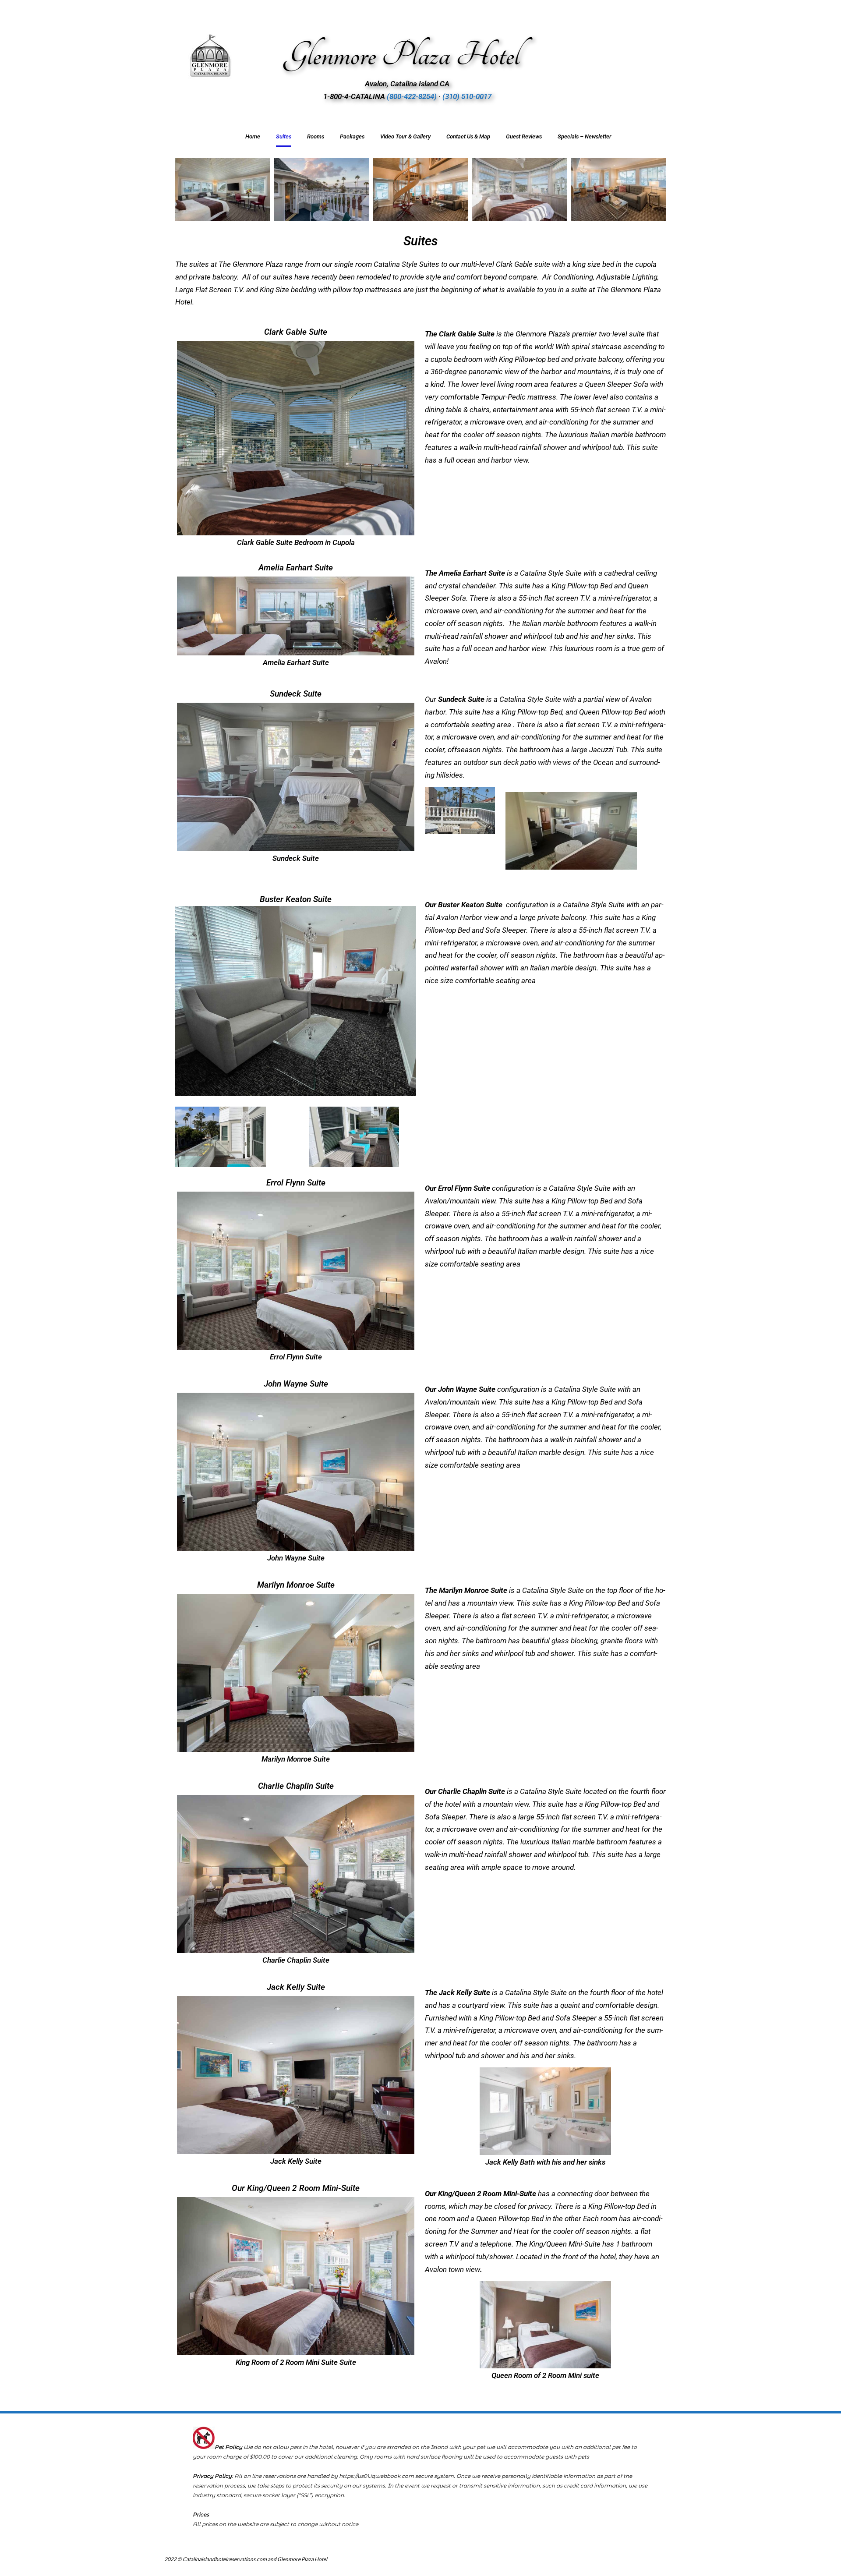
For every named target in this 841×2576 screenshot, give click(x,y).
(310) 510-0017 (467, 96)
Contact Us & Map (468, 136)
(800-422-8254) (412, 96)
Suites (284, 136)
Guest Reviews (524, 136)
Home (253, 136)
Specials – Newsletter (585, 136)
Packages (352, 136)
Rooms (316, 136)
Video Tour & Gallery (405, 136)
